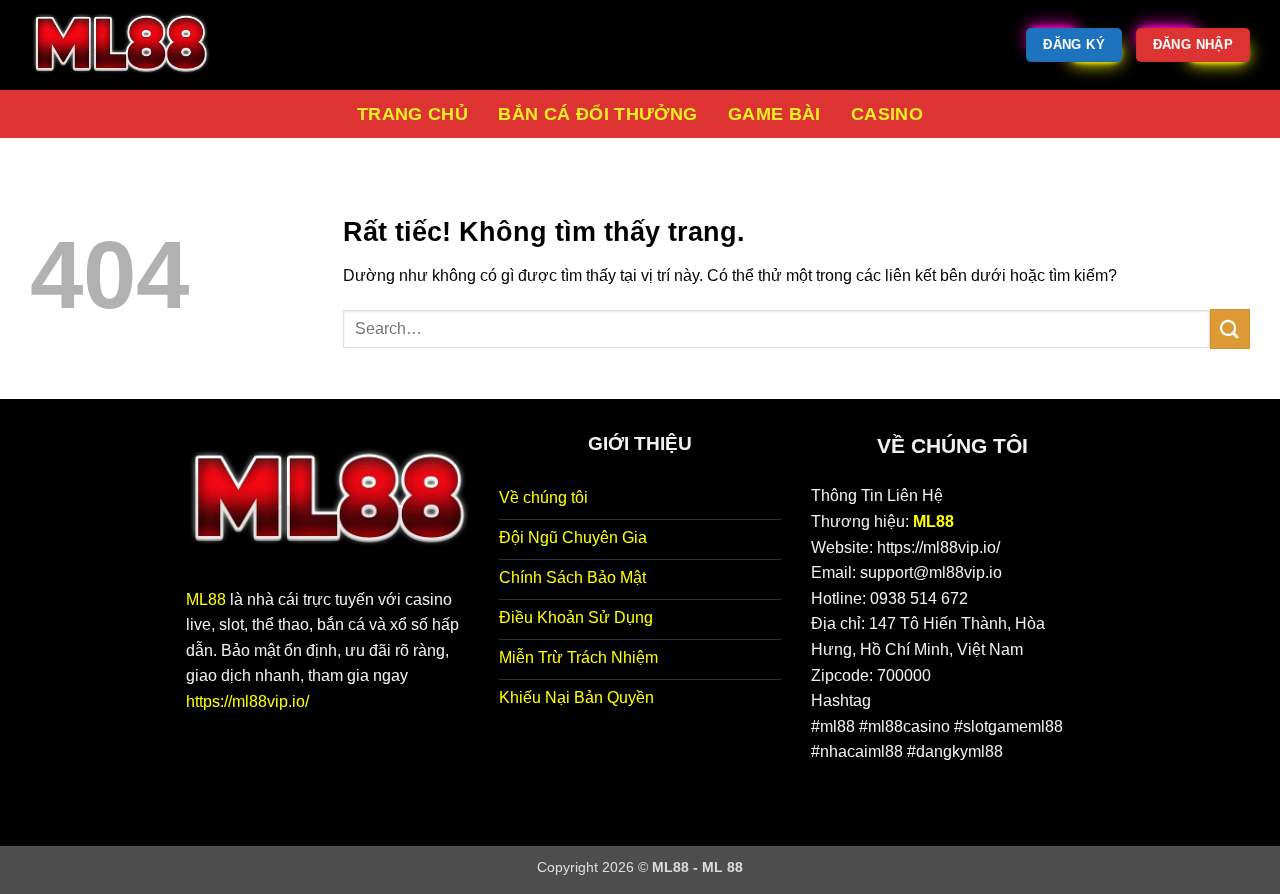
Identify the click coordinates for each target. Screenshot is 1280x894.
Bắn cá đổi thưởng (597, 114)
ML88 (206, 599)
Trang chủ (412, 114)
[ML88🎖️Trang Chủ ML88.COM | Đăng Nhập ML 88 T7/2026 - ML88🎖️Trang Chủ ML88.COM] (130, 45)
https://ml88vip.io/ (247, 701)
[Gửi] (1230, 328)
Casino (887, 114)
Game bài (774, 114)
